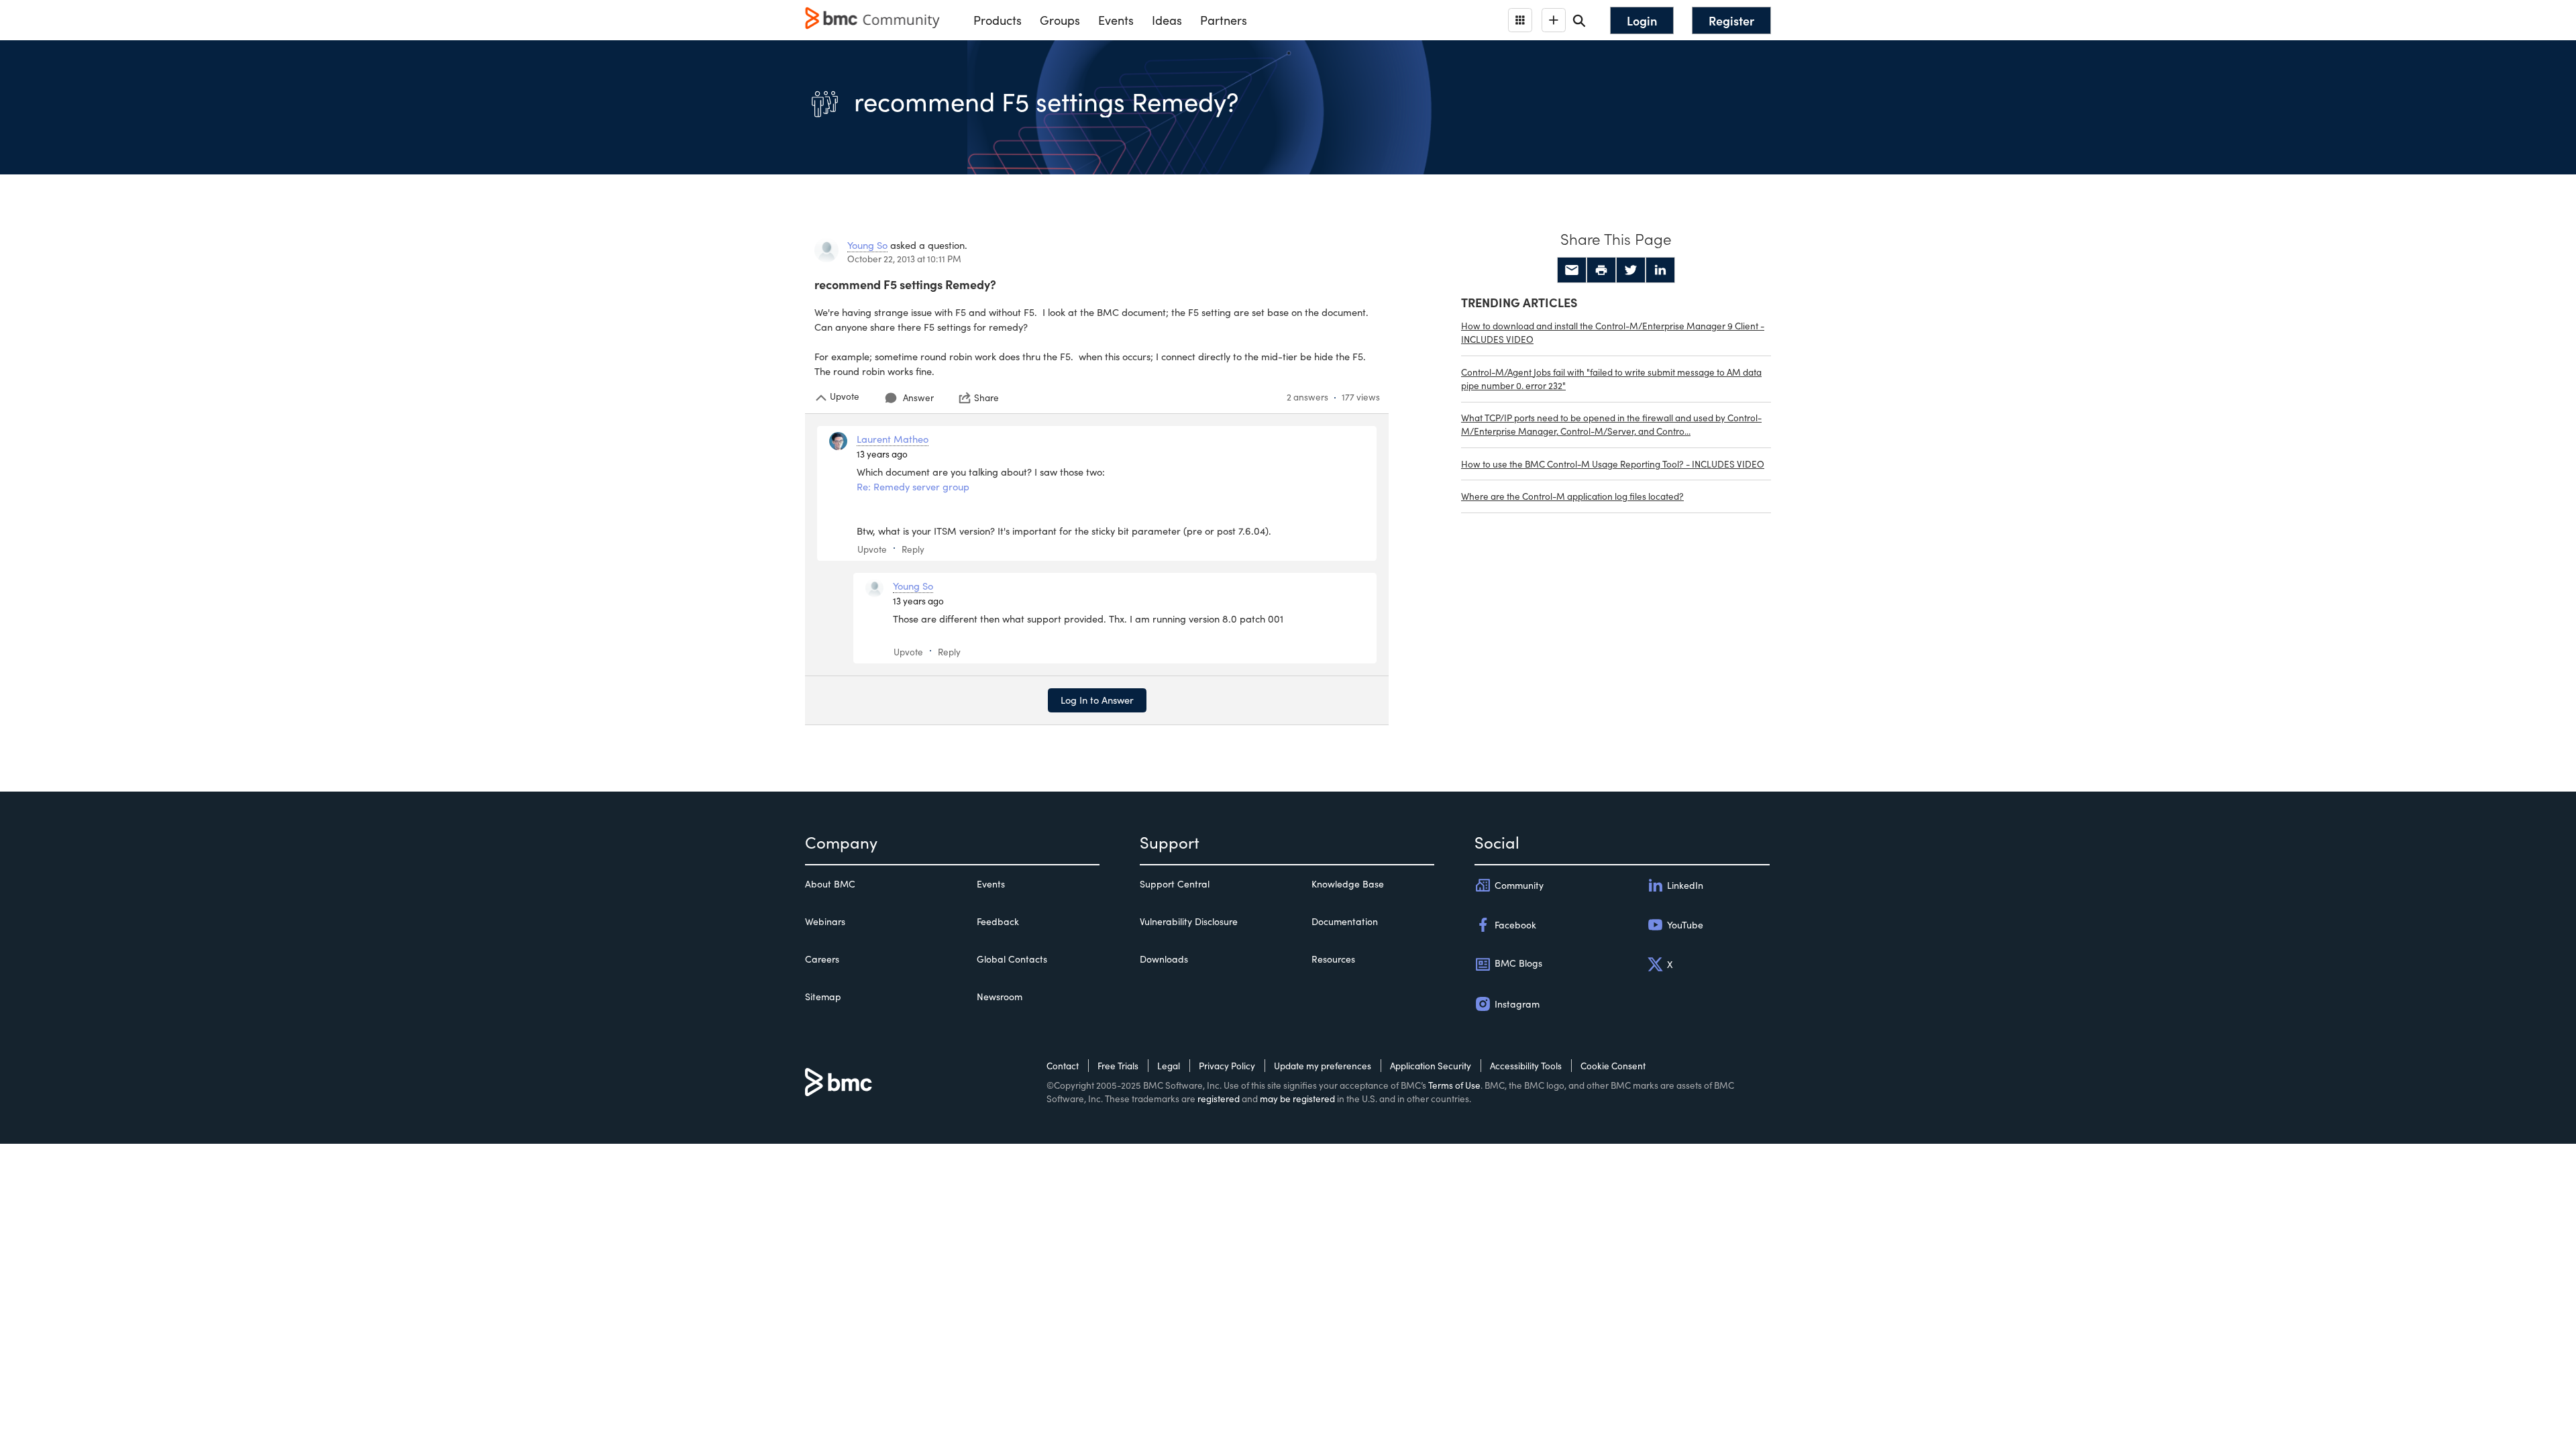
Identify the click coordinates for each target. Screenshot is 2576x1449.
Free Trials (1118, 1066)
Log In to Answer (1097, 700)
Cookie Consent (1613, 1066)
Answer (918, 397)
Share (986, 398)
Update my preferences (1323, 1066)
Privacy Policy (1227, 1066)
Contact (1063, 1066)
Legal (1169, 1066)
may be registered (1297, 1098)
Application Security (1431, 1066)
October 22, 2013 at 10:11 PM (904, 259)
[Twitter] (1631, 270)
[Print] (1601, 270)
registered (1219, 1098)
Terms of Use (1454, 1085)
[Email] (1572, 270)
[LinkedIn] (1660, 270)
